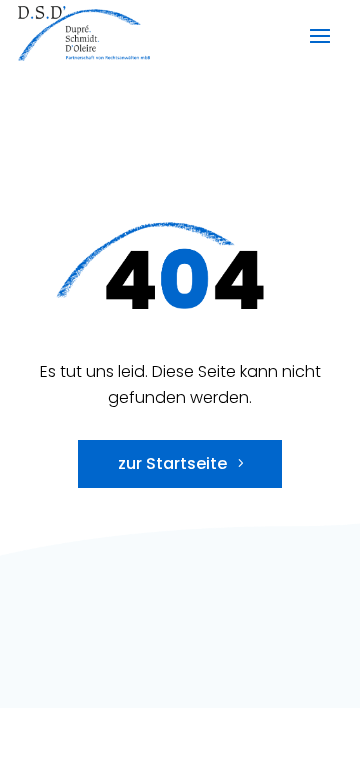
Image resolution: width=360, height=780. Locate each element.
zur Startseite (172, 463)
